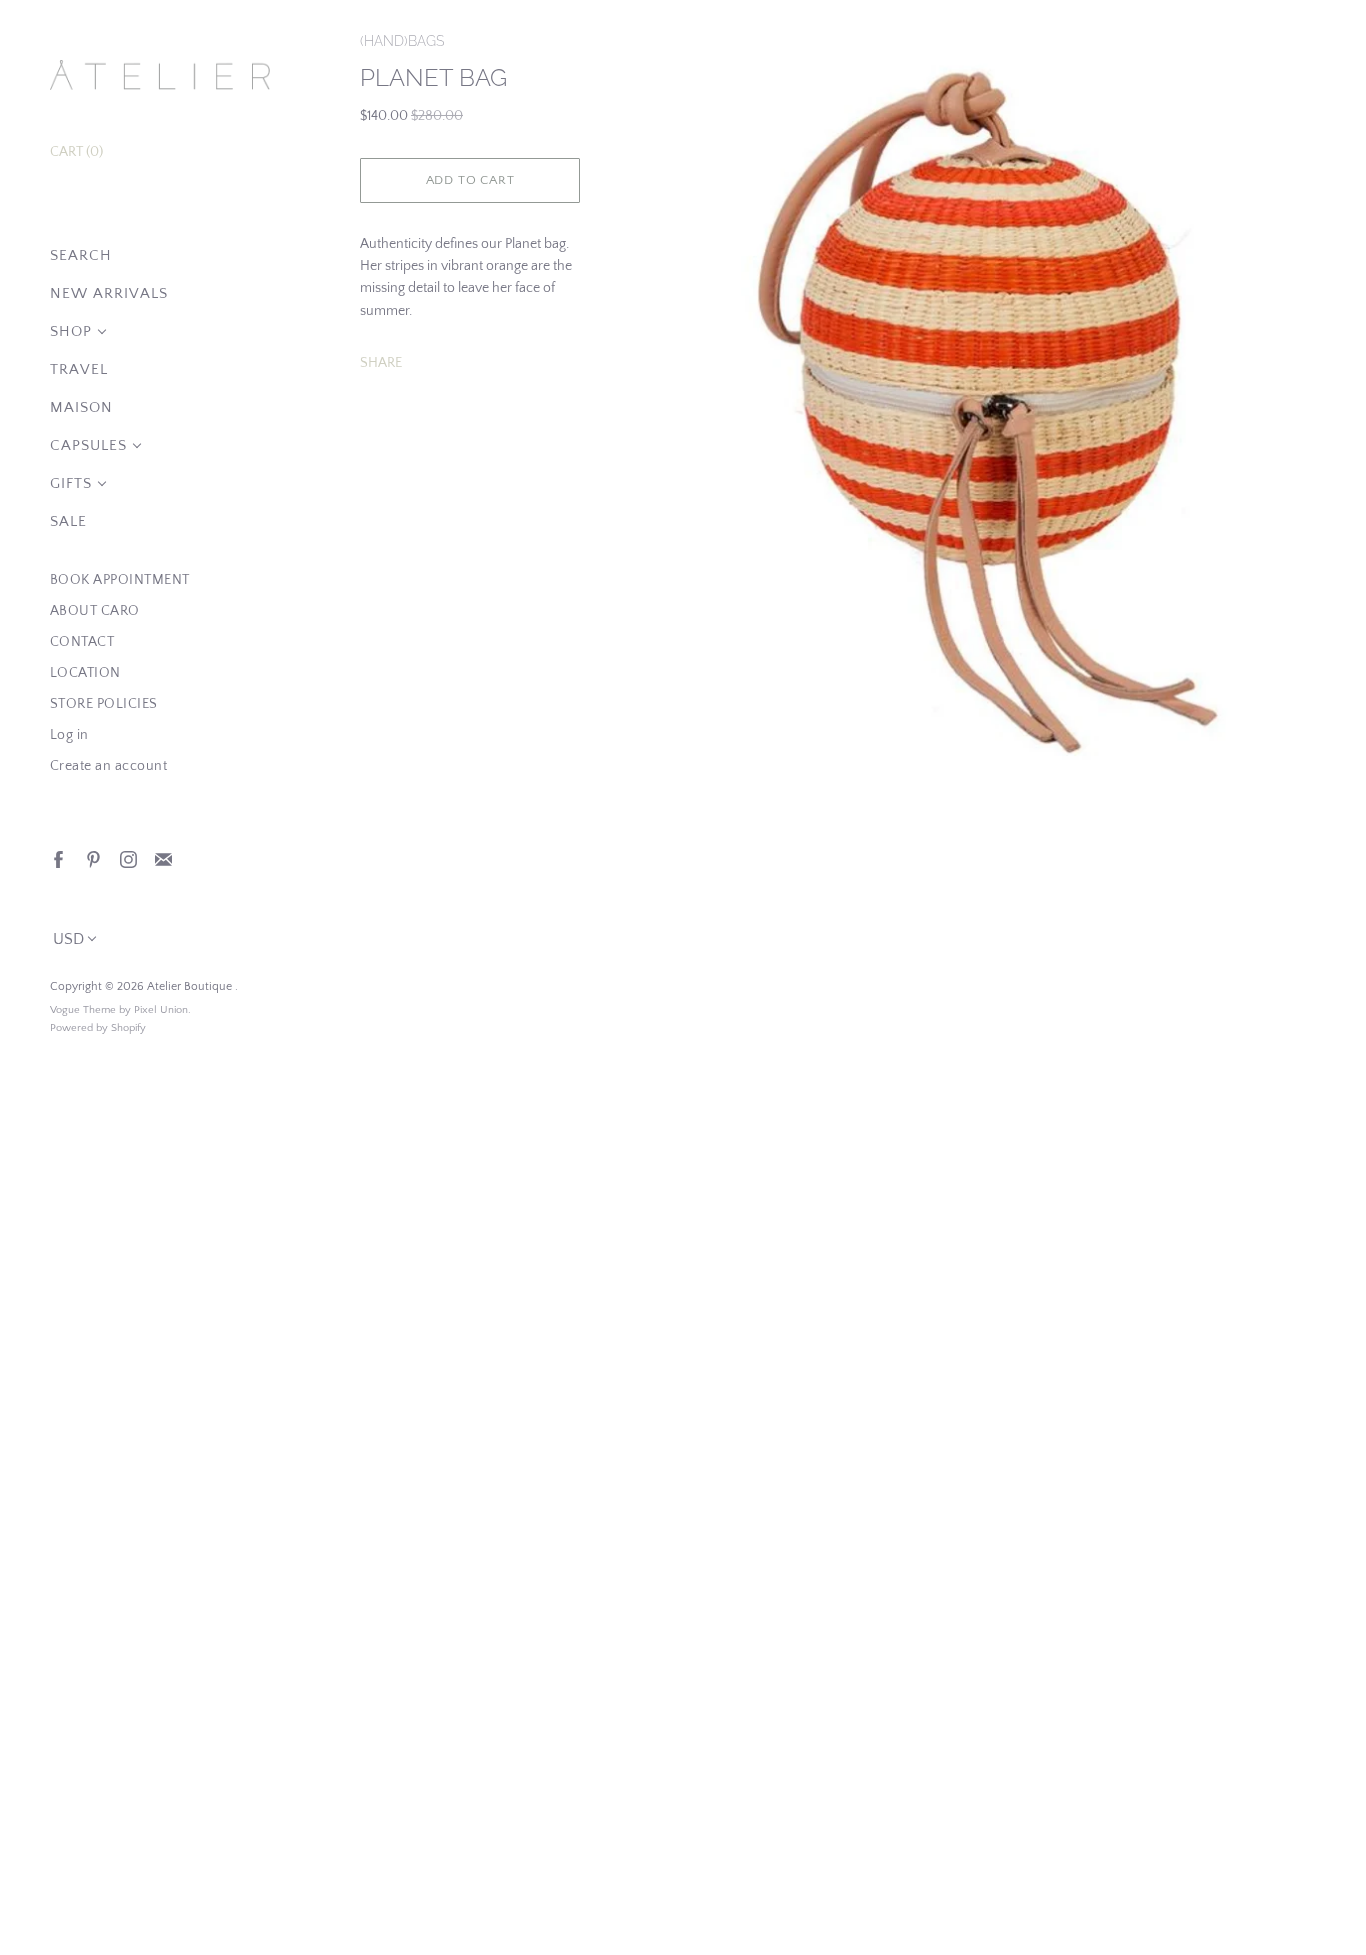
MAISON (81, 407)
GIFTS (71, 483)
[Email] (162, 858)
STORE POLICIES (104, 704)
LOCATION (85, 673)
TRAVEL (79, 369)
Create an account (109, 766)
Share (381, 363)
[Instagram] (127, 858)
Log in (69, 735)
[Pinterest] (92, 858)
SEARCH (81, 255)
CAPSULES (88, 445)
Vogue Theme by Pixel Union (119, 1010)
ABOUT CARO (95, 611)
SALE (68, 521)
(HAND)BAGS (402, 41)
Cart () (76, 152)
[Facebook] (57, 858)
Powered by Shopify (98, 1028)
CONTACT (82, 642)
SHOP (71, 331)
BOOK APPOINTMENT (120, 580)
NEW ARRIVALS (109, 293)
